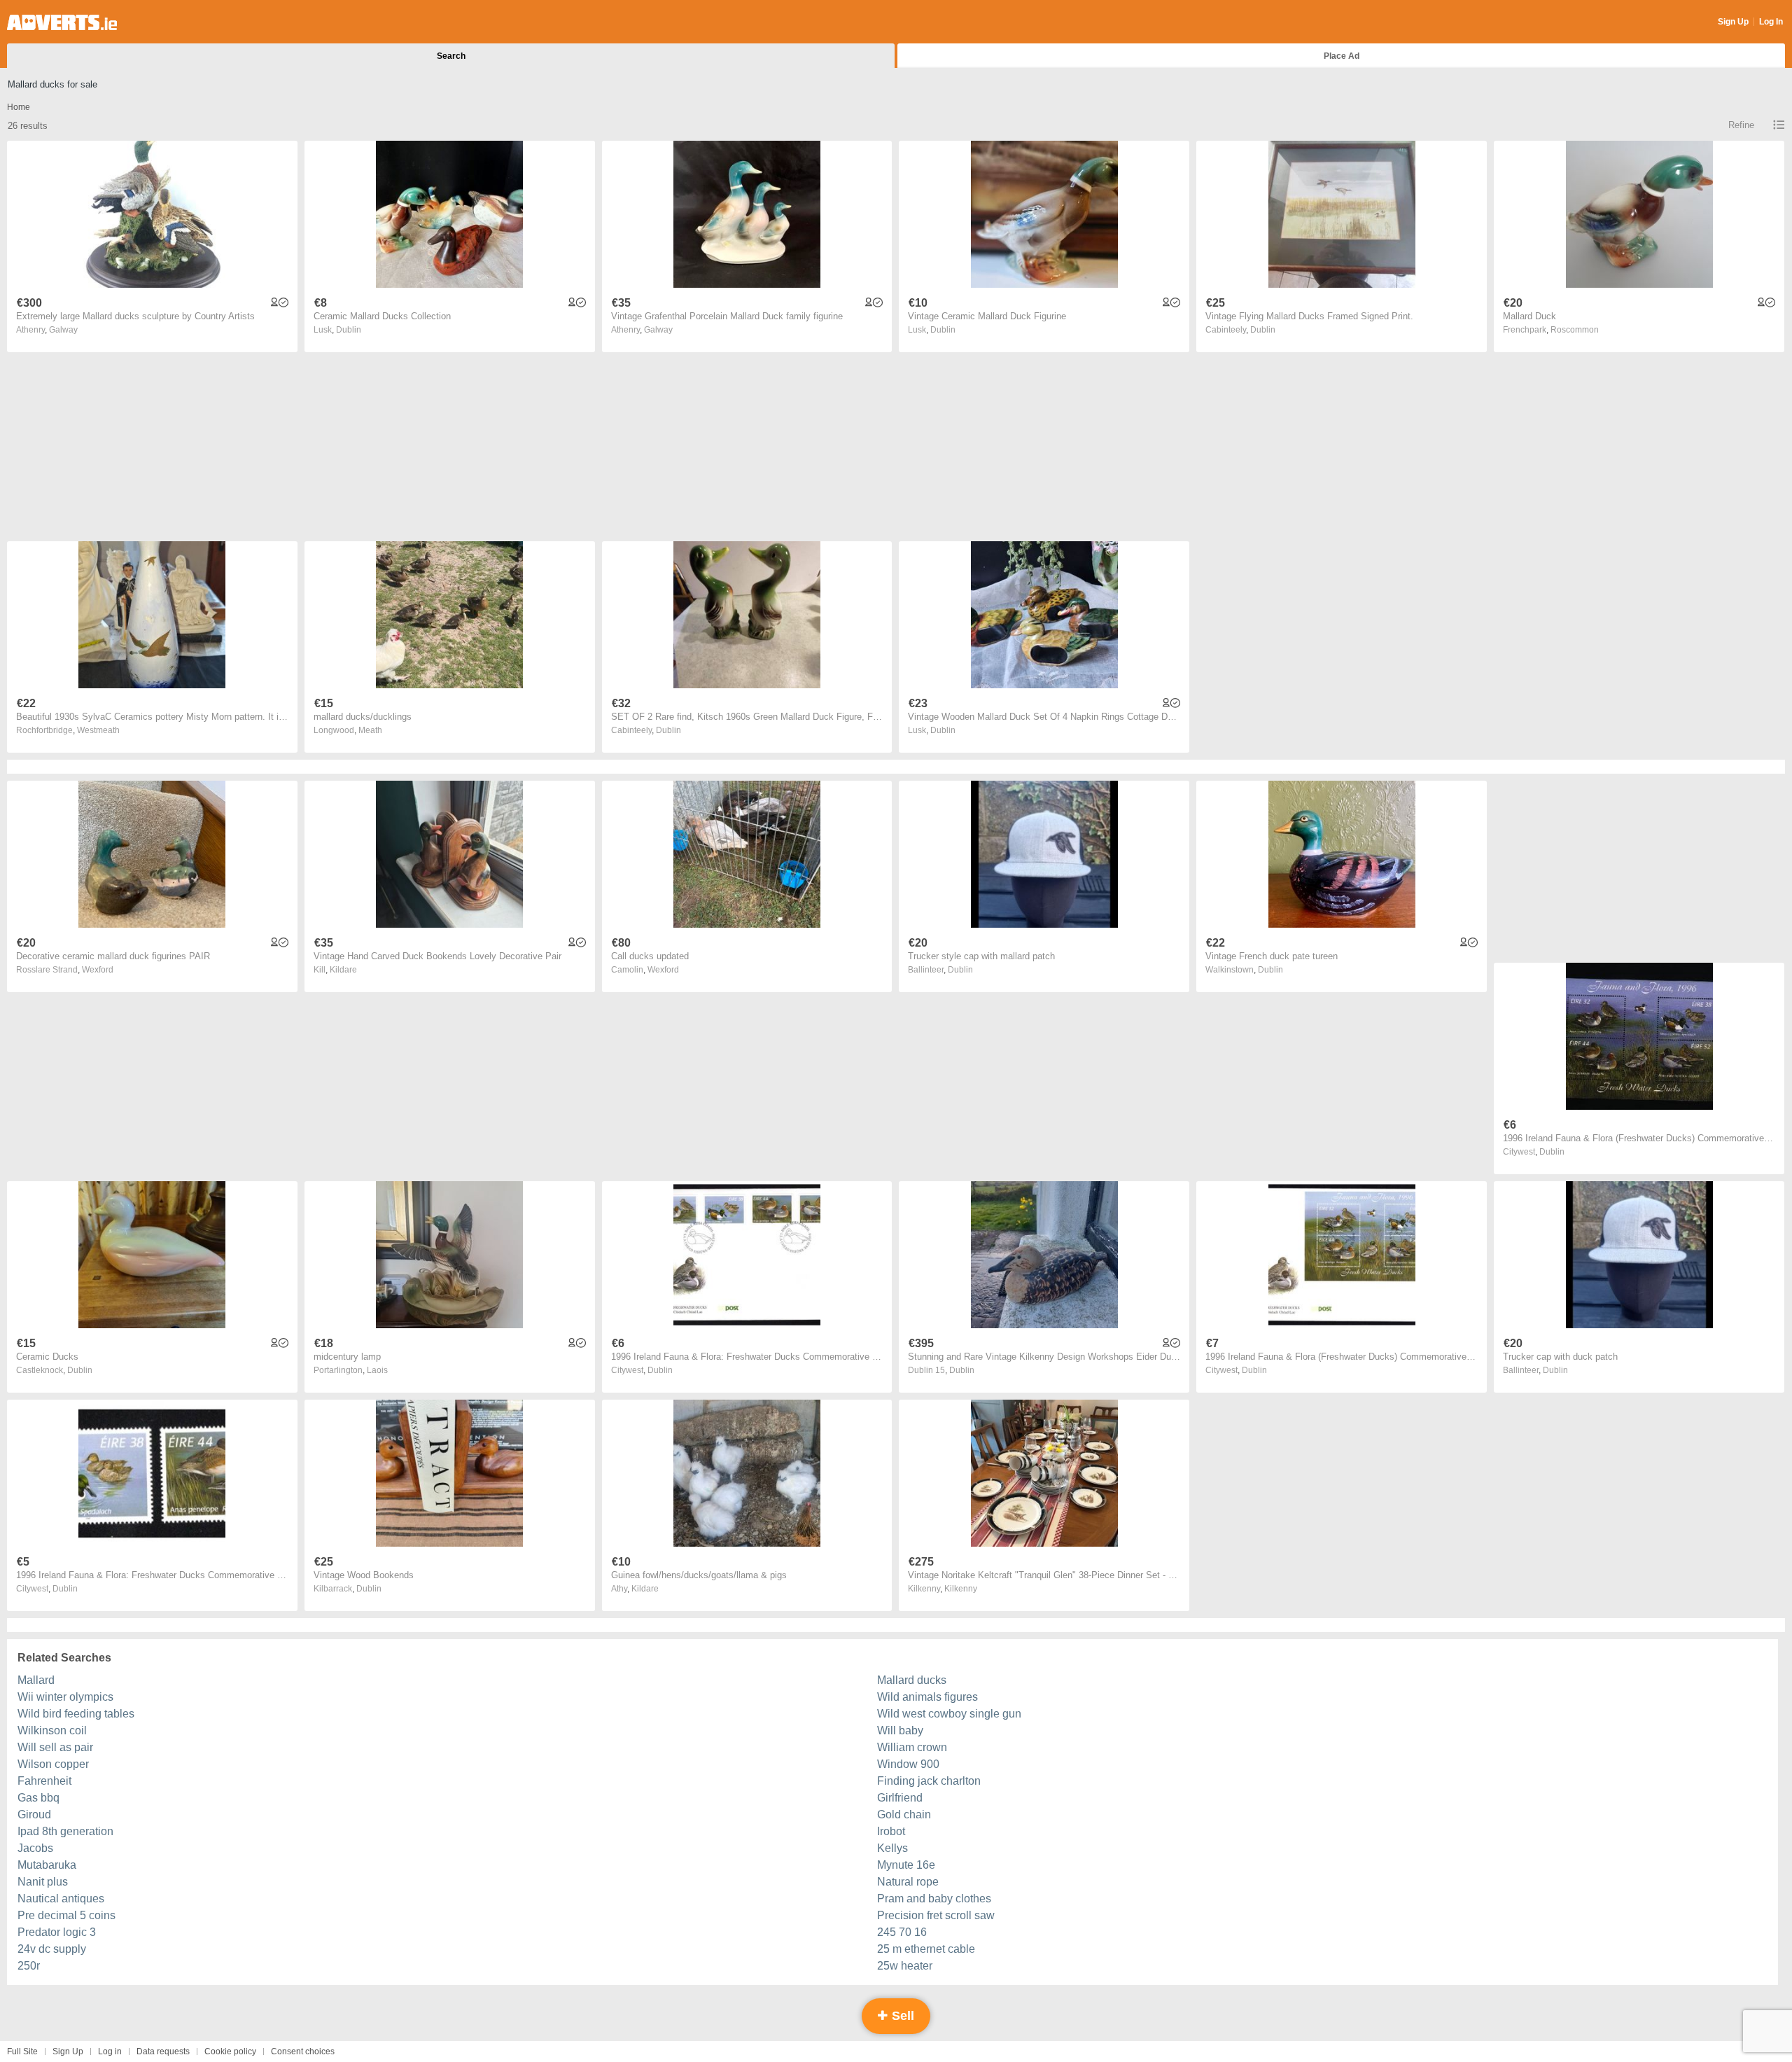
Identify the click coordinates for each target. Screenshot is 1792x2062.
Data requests (163, 2051)
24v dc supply (52, 1949)
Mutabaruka (47, 1865)
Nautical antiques (61, 1899)
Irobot (891, 1831)
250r (29, 1966)
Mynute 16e (906, 1865)
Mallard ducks (912, 1680)
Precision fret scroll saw (936, 1915)
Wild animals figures (927, 1697)
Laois (377, 1370)
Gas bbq (38, 1798)
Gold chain (904, 1814)
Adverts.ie (62, 22)
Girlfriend (900, 1798)
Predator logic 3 (57, 1932)
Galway (63, 330)
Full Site (22, 2051)
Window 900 (908, 1764)
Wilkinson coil (52, 1730)
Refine (1741, 125)
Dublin (349, 330)
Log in (110, 2051)
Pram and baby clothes (934, 1899)
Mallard (36, 1680)
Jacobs (35, 1848)
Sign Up (1733, 22)
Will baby (900, 1730)
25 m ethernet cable (926, 1949)
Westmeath (98, 730)
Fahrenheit (44, 1781)
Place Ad (1342, 56)
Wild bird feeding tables (76, 1714)
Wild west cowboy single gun (949, 1714)
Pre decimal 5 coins (66, 1915)
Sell (901, 2016)
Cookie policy (230, 2051)
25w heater (905, 1966)
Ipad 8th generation (65, 1831)
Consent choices (303, 2051)
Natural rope (908, 1882)
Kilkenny (961, 1589)
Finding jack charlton (929, 1781)
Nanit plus (43, 1882)
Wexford (98, 970)
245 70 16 (902, 1932)
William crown (912, 1747)
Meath (370, 730)
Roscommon (1575, 330)
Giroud (34, 1814)
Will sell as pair (55, 1747)
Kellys (892, 1848)
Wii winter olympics (65, 1697)
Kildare (343, 970)
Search (451, 56)
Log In (1771, 22)
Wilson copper (53, 1764)
